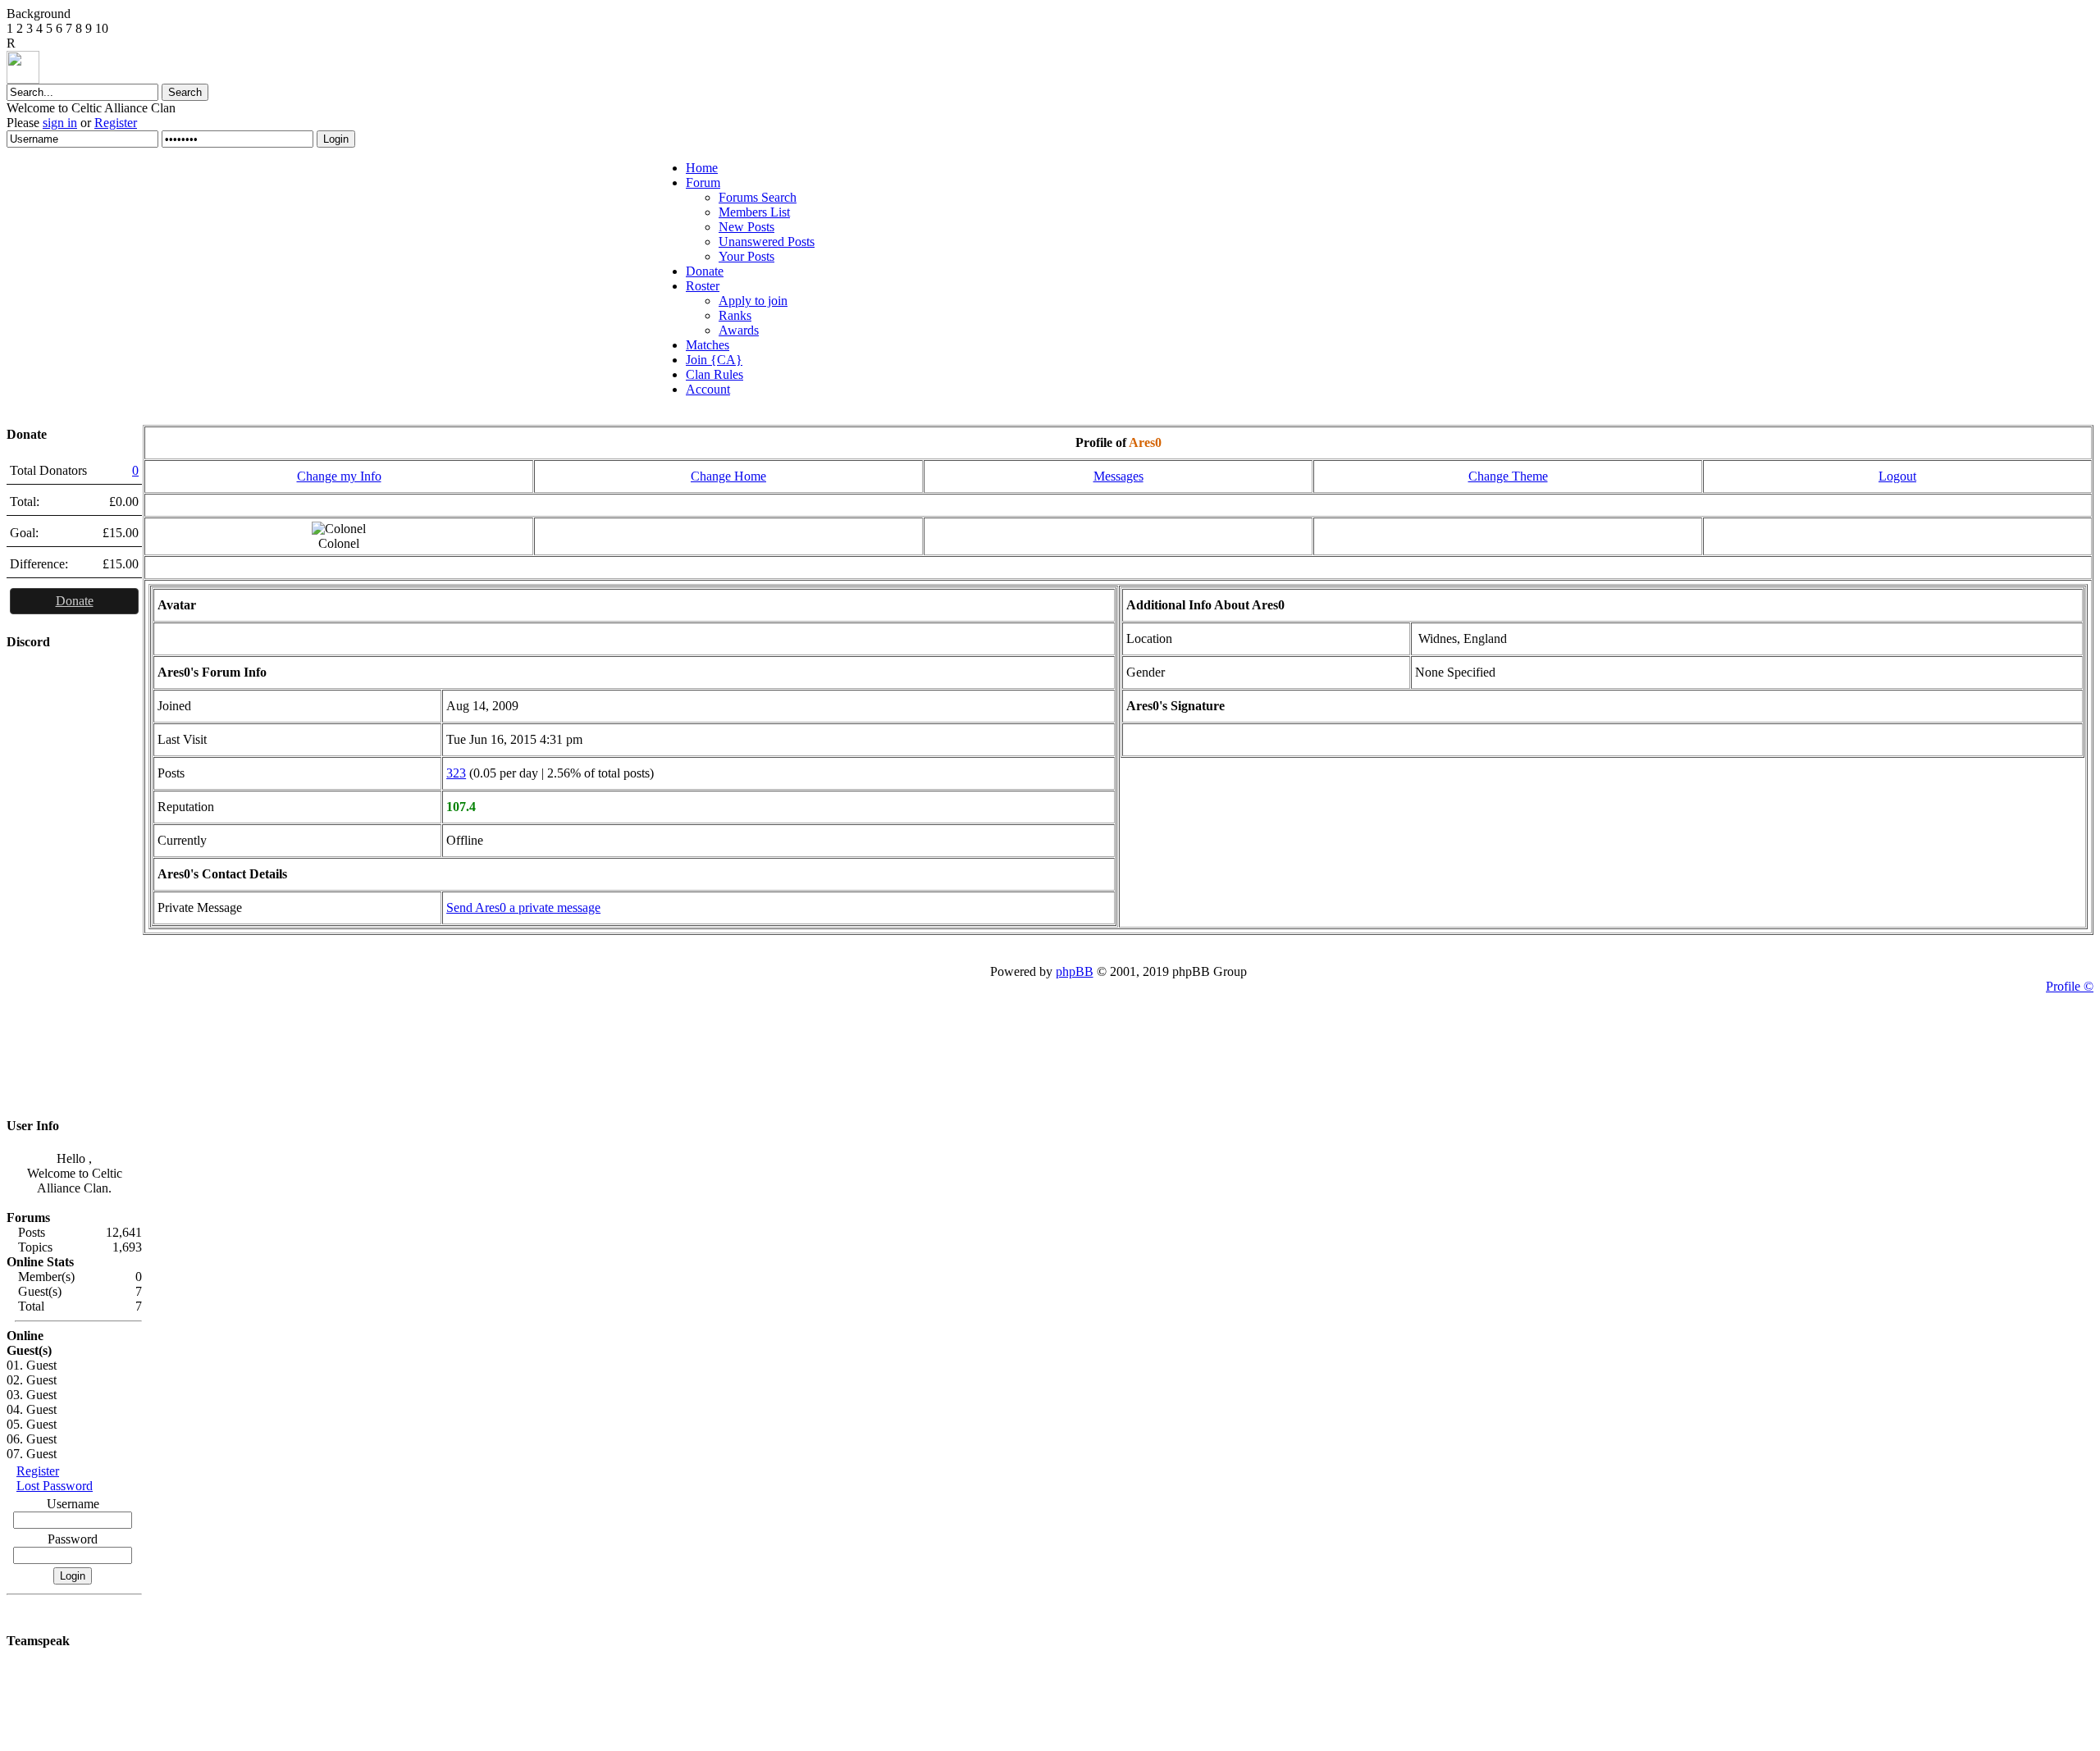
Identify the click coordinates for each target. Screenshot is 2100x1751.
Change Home (728, 476)
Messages (1118, 476)
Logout (1897, 476)
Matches (708, 345)
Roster (703, 286)
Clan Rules (714, 374)
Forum (703, 182)
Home (702, 168)
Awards (739, 330)
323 (456, 773)
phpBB (1075, 971)
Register (116, 123)
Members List (754, 212)
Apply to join (753, 301)
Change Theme (1508, 476)
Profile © (2070, 986)
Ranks (735, 315)
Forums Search (758, 197)
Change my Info (339, 476)
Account (708, 389)
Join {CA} (714, 360)
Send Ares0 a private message (523, 907)
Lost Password (55, 1486)
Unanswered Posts (767, 242)
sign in (60, 123)
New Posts (746, 227)
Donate (705, 271)
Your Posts (746, 256)
